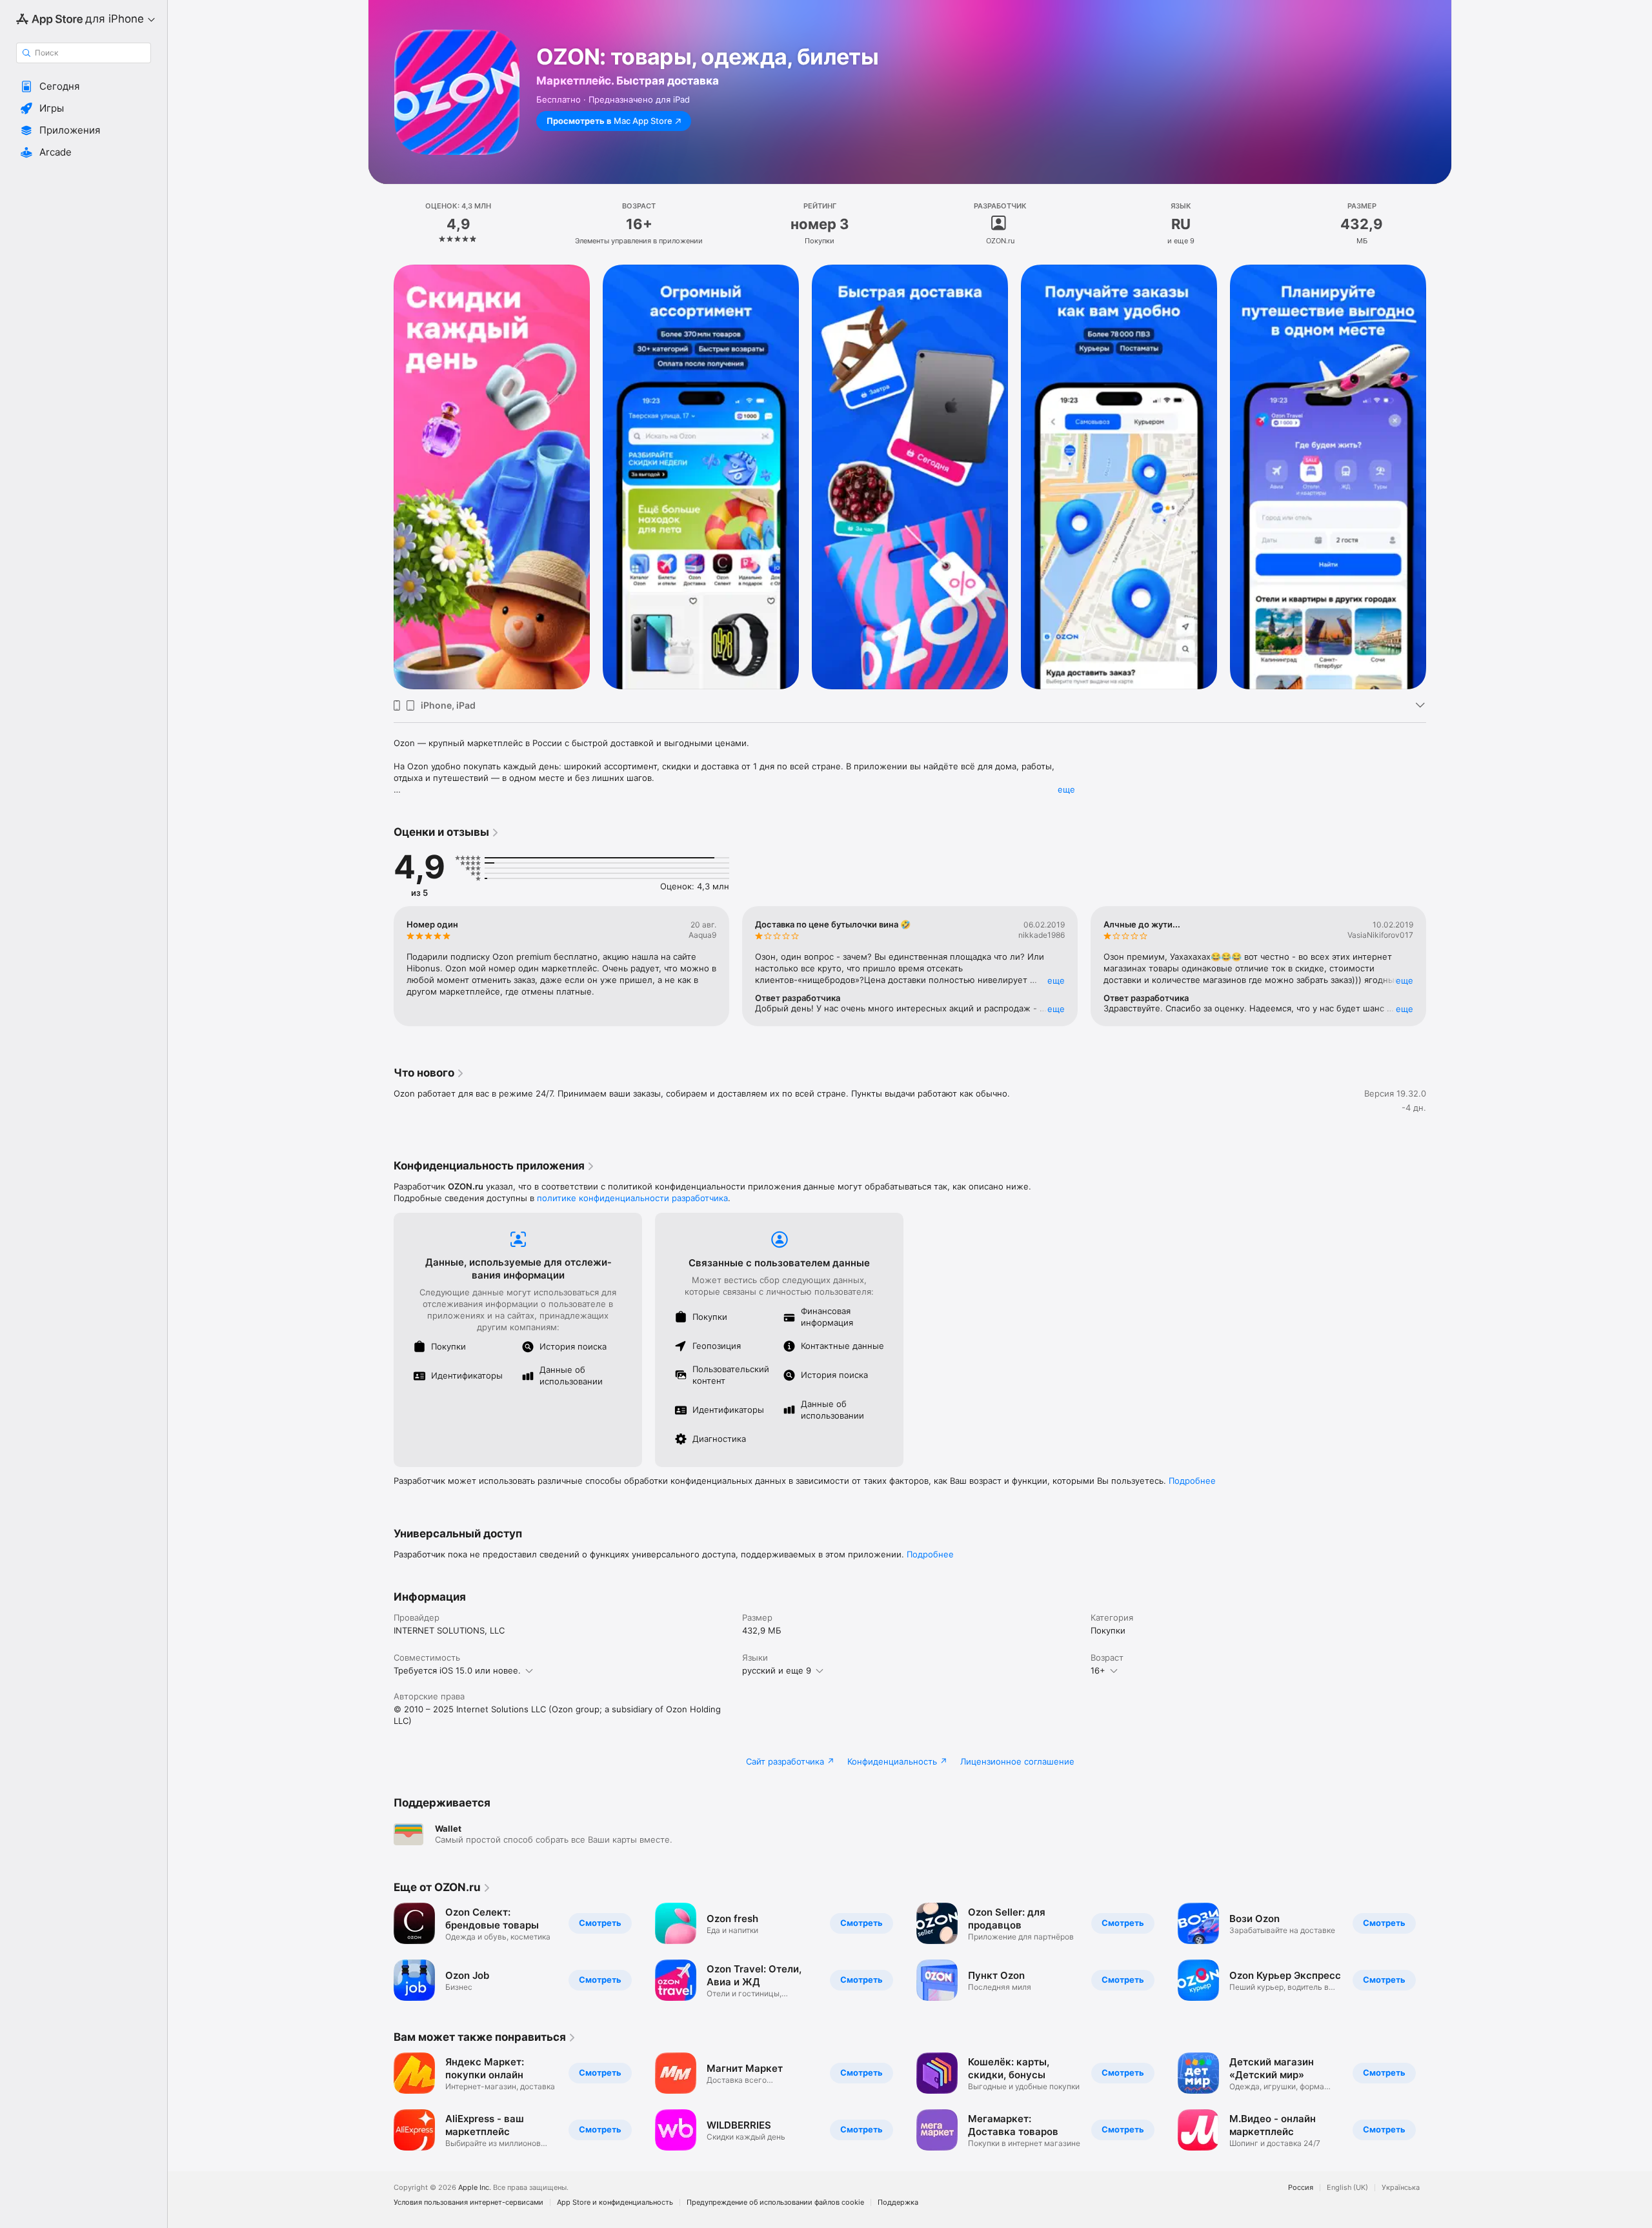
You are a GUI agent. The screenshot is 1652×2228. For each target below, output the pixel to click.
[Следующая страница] (1439, 477)
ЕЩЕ (1056, 980)
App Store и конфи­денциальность (615, 2203)
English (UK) (1347, 2188)
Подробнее (1192, 1481)
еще (1066, 789)
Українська (1401, 2188)
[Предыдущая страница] (381, 477)
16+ (1098, 1670)
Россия (1301, 2188)
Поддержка (898, 2203)
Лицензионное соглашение (1017, 1761)
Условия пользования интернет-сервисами (468, 2203)
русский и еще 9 (777, 1670)
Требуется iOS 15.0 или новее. (457, 1670)
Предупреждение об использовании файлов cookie (775, 2203)
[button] (84, 86)
